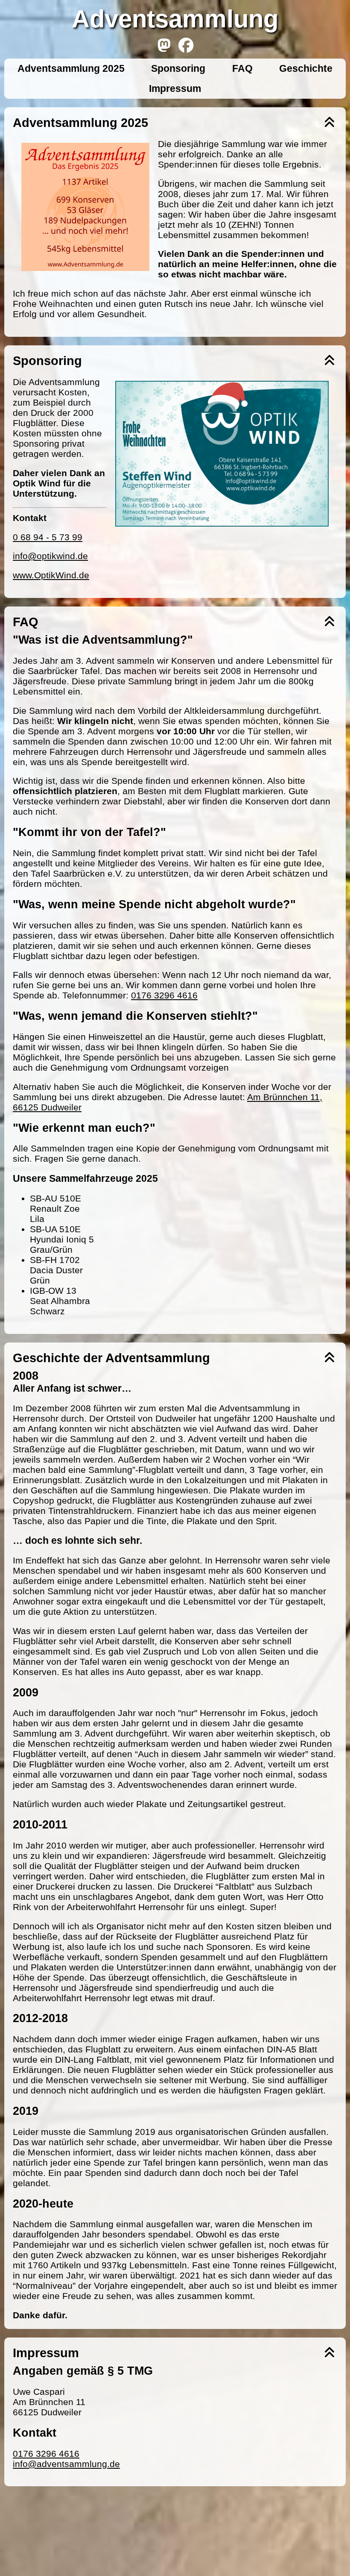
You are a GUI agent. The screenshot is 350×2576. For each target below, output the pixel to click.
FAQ (242, 68)
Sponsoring (178, 68)
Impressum (175, 88)
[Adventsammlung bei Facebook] (186, 46)
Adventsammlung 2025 (71, 68)
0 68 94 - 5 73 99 (48, 537)
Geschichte (306, 68)
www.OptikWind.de (51, 575)
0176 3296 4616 (164, 995)
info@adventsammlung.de (66, 2464)
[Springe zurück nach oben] (330, 123)
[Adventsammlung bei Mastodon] (164, 46)
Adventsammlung (175, 19)
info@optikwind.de (50, 556)
